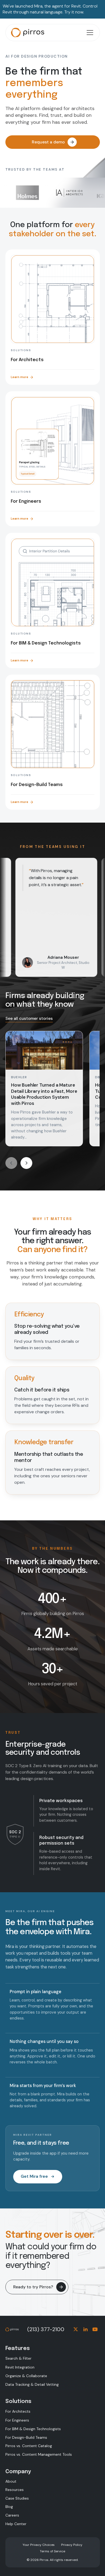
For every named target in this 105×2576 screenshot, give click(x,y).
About (11, 2481)
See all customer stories (29, 1019)
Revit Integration (20, 2367)
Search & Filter (18, 2358)
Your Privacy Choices (39, 2545)
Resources (15, 2490)
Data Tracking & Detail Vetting (32, 2384)
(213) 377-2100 (46, 2329)
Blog (9, 2507)
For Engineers (17, 2420)
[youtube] (95, 2329)
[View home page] (33, 33)
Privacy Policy (72, 2545)
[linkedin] (85, 2329)
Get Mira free (34, 2176)
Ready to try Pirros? (33, 2287)
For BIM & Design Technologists (33, 2429)
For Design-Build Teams (26, 2437)
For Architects (18, 2411)
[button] (89, 33)
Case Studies (17, 2498)
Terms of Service (52, 2551)
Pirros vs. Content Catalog (29, 2446)
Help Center (16, 2524)
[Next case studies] (26, 1163)
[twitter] (76, 2329)
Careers (12, 2515)
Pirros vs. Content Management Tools (39, 2454)
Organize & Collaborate (26, 2376)
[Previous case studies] (11, 1163)
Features (18, 2348)
